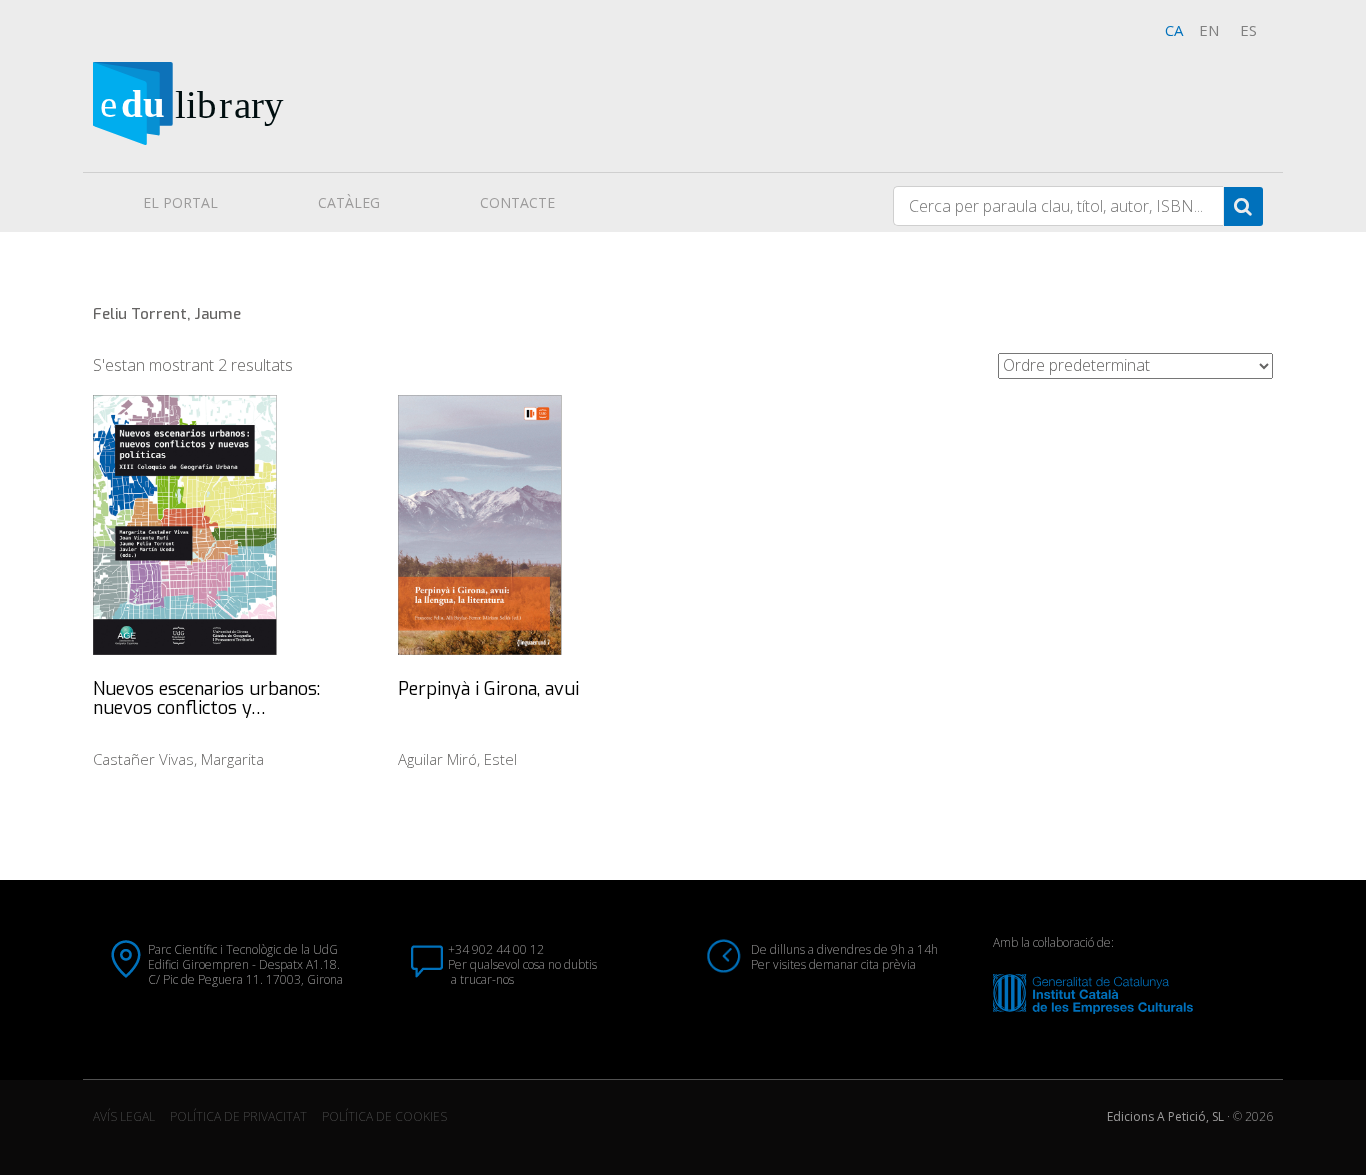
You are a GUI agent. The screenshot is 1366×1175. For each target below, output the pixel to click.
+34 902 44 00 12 (496, 949)
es (1248, 30)
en (1209, 30)
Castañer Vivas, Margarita (178, 759)
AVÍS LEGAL (124, 1116)
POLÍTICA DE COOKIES (384, 1116)
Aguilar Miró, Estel (457, 759)
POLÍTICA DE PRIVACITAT (238, 1116)
